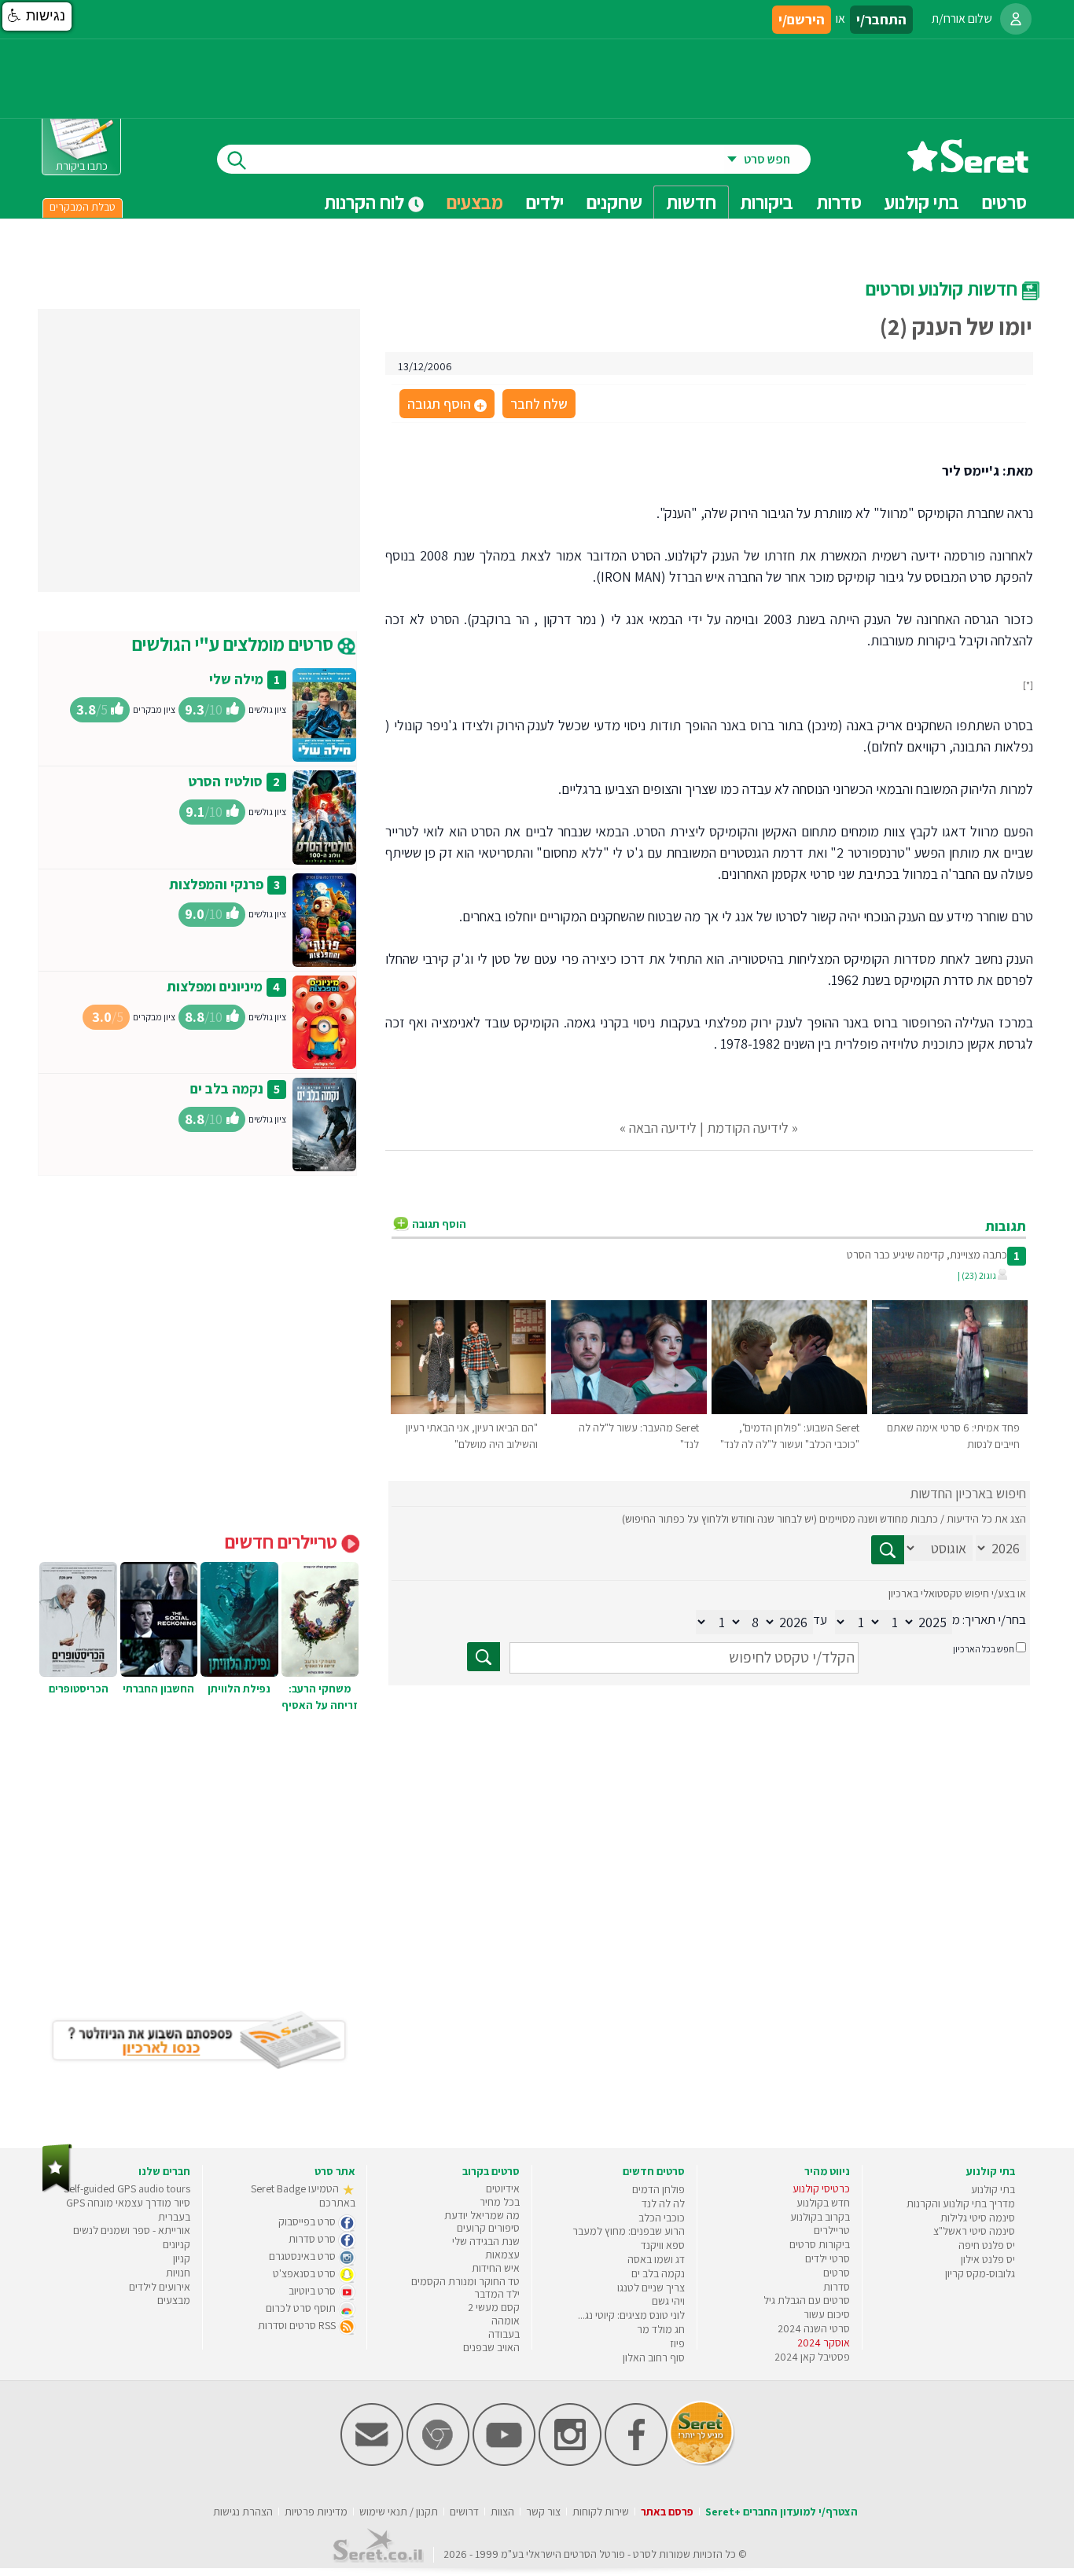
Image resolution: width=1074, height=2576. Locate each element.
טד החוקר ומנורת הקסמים (465, 2281)
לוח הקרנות (366, 202)
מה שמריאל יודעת (482, 2215)
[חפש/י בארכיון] (484, 1657)
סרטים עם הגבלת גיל (807, 2300)
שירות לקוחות (601, 2512)
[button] (37, 17)
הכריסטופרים (79, 1689)
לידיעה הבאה (663, 1128)
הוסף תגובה (446, 405)
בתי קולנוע (993, 2189)
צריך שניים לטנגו (651, 2288)
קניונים (177, 2244)
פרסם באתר (667, 2512)
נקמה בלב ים (227, 1088)
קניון (182, 2258)
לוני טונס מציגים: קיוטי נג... (631, 2315)
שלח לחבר (539, 404)
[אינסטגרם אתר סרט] (570, 2462)
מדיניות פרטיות (316, 2512)
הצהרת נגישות (243, 2512)
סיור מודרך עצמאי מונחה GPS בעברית (128, 2210)
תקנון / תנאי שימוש (399, 2512)
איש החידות (496, 2268)
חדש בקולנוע (823, 2203)
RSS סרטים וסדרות (298, 2325)
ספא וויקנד (663, 2245)
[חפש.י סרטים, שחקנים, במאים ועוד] (234, 159)
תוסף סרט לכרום (302, 2308)
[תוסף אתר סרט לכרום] (438, 2462)
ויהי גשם (668, 2301)
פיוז (677, 2343)
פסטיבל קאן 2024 (812, 2357)
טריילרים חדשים (283, 1542)
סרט (642, 2554)
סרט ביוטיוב (313, 2291)
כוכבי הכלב (662, 2218)
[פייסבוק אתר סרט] (636, 2462)
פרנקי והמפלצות (216, 884)
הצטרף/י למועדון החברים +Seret (782, 2512)
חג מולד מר (661, 2329)
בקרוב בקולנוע (820, 2217)
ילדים (545, 202)
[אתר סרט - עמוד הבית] (968, 167)
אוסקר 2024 (824, 2343)
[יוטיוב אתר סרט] (504, 2462)
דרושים (464, 2512)
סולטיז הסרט (225, 781)
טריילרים (832, 2230)
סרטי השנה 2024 (814, 2328)
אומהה (506, 2321)
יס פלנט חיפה (987, 2245)
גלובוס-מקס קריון (980, 2273)
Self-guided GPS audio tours (127, 2188)
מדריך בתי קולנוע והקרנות (961, 2203)
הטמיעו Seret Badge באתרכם (303, 2196)
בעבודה (504, 2334)
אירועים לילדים (160, 2287)
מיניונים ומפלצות (215, 986)
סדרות (837, 2287)
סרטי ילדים (828, 2258)
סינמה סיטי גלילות (978, 2218)
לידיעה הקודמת (748, 1128)
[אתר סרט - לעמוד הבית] (57, 2189)
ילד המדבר (497, 2294)
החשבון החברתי (158, 1689)
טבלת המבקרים (83, 207)
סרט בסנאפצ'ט (305, 2273)
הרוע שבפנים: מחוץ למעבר (629, 2231)
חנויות (178, 2273)
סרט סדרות (313, 2239)
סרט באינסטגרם (303, 2256)
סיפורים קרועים (488, 2228)
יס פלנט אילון (988, 2259)
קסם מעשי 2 (494, 2307)
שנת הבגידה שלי (486, 2241)
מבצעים (475, 202)
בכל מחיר (500, 2202)
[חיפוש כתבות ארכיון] (888, 1550)
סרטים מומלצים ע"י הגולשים (235, 644)
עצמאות (502, 2254)
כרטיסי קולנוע (821, 2188)
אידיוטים (503, 2188)
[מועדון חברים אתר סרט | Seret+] (372, 2462)
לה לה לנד (663, 2203)
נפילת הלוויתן (239, 1689)
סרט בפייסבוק (308, 2221)
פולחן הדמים (658, 2189)
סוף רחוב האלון (654, 2357)
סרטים (837, 2273)
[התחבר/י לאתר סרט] (1016, 19)
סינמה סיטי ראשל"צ (974, 2231)
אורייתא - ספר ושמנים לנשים (132, 2230)
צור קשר (543, 2512)
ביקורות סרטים (820, 2244)
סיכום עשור (827, 2314)
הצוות (502, 2512)
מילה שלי (236, 679)
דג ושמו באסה (656, 2259)
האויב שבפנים (491, 2347)
